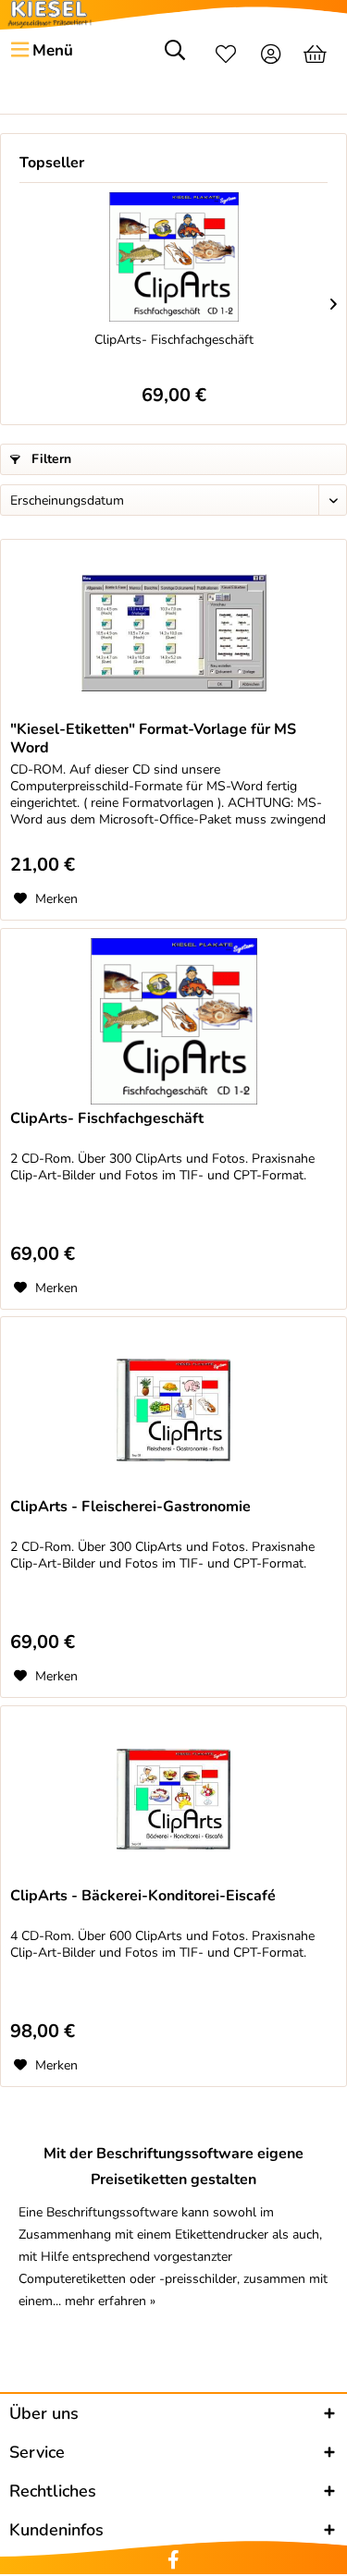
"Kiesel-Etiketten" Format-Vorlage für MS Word (153, 739)
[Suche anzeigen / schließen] (175, 56)
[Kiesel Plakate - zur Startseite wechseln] (50, 14)
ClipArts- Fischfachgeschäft (174, 340)
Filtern (50, 459)
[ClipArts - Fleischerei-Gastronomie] (173, 1410)
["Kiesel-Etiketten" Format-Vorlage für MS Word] (173, 632)
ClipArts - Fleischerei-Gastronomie (130, 1507)
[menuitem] (41, 51)
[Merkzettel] (226, 56)
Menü (53, 50)
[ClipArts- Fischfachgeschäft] (173, 257)
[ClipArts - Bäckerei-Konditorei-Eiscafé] (173, 1799)
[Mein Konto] (272, 56)
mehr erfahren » (110, 2301)
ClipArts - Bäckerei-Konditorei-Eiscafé (143, 1896)
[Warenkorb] (317, 56)
